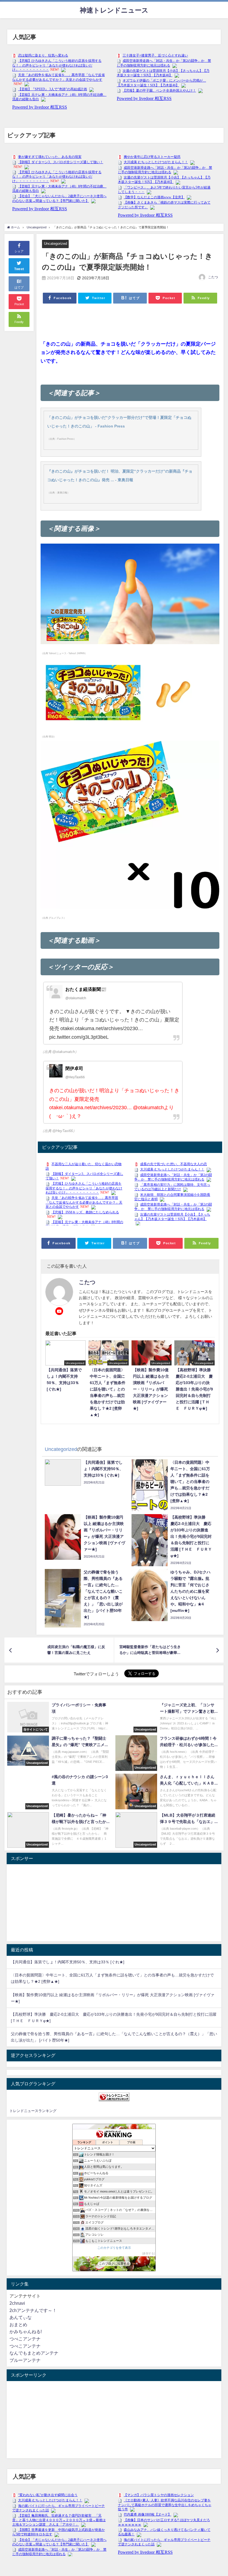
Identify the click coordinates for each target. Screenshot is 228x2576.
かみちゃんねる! (26, 2331)
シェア (19, 251)
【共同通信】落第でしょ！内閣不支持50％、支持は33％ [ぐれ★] (68, 1962)
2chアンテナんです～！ (33, 2310)
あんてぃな (21, 2317)
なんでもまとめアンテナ (34, 2353)
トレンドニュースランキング (33, 2111)
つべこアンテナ (25, 2339)
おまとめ (18, 2325)
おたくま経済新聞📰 (86, 989)
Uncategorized (55, 244)
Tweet (19, 269)
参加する (148, 2253)
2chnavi (17, 2303)
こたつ (213, 277)
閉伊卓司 (74, 1068)
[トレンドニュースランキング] (114, 2097)
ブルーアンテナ (25, 2360)
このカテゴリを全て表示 (114, 2248)
